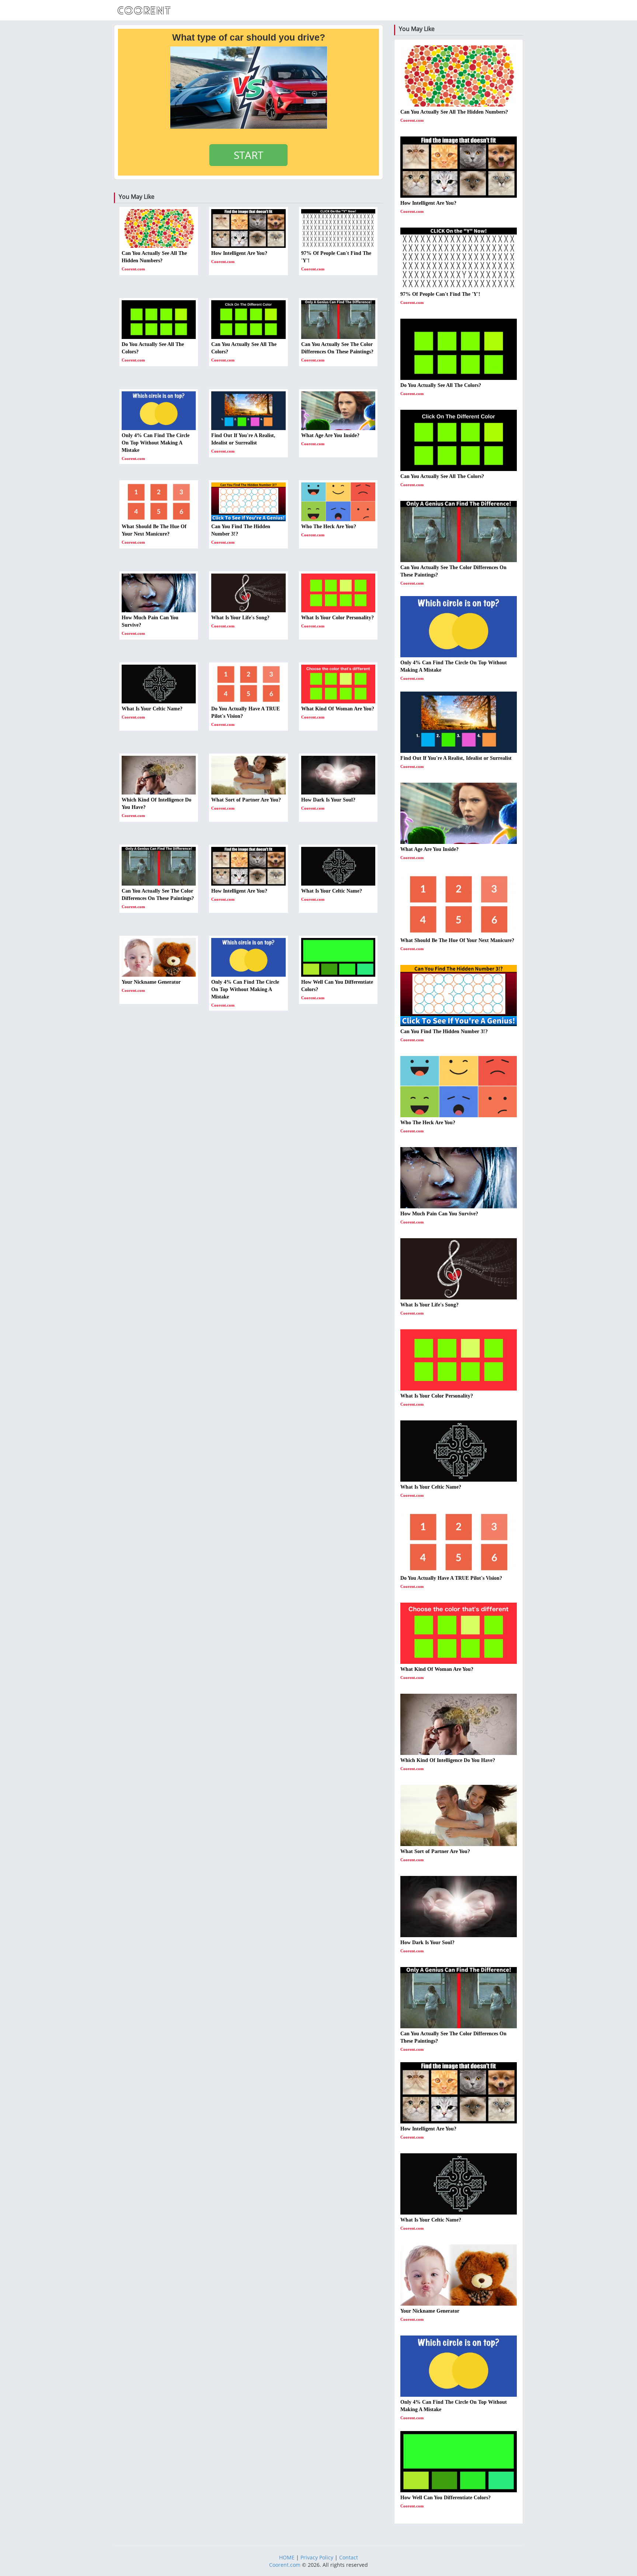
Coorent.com (285, 2565)
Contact (349, 2557)
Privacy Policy (317, 2557)
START (248, 155)
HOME (287, 2557)
